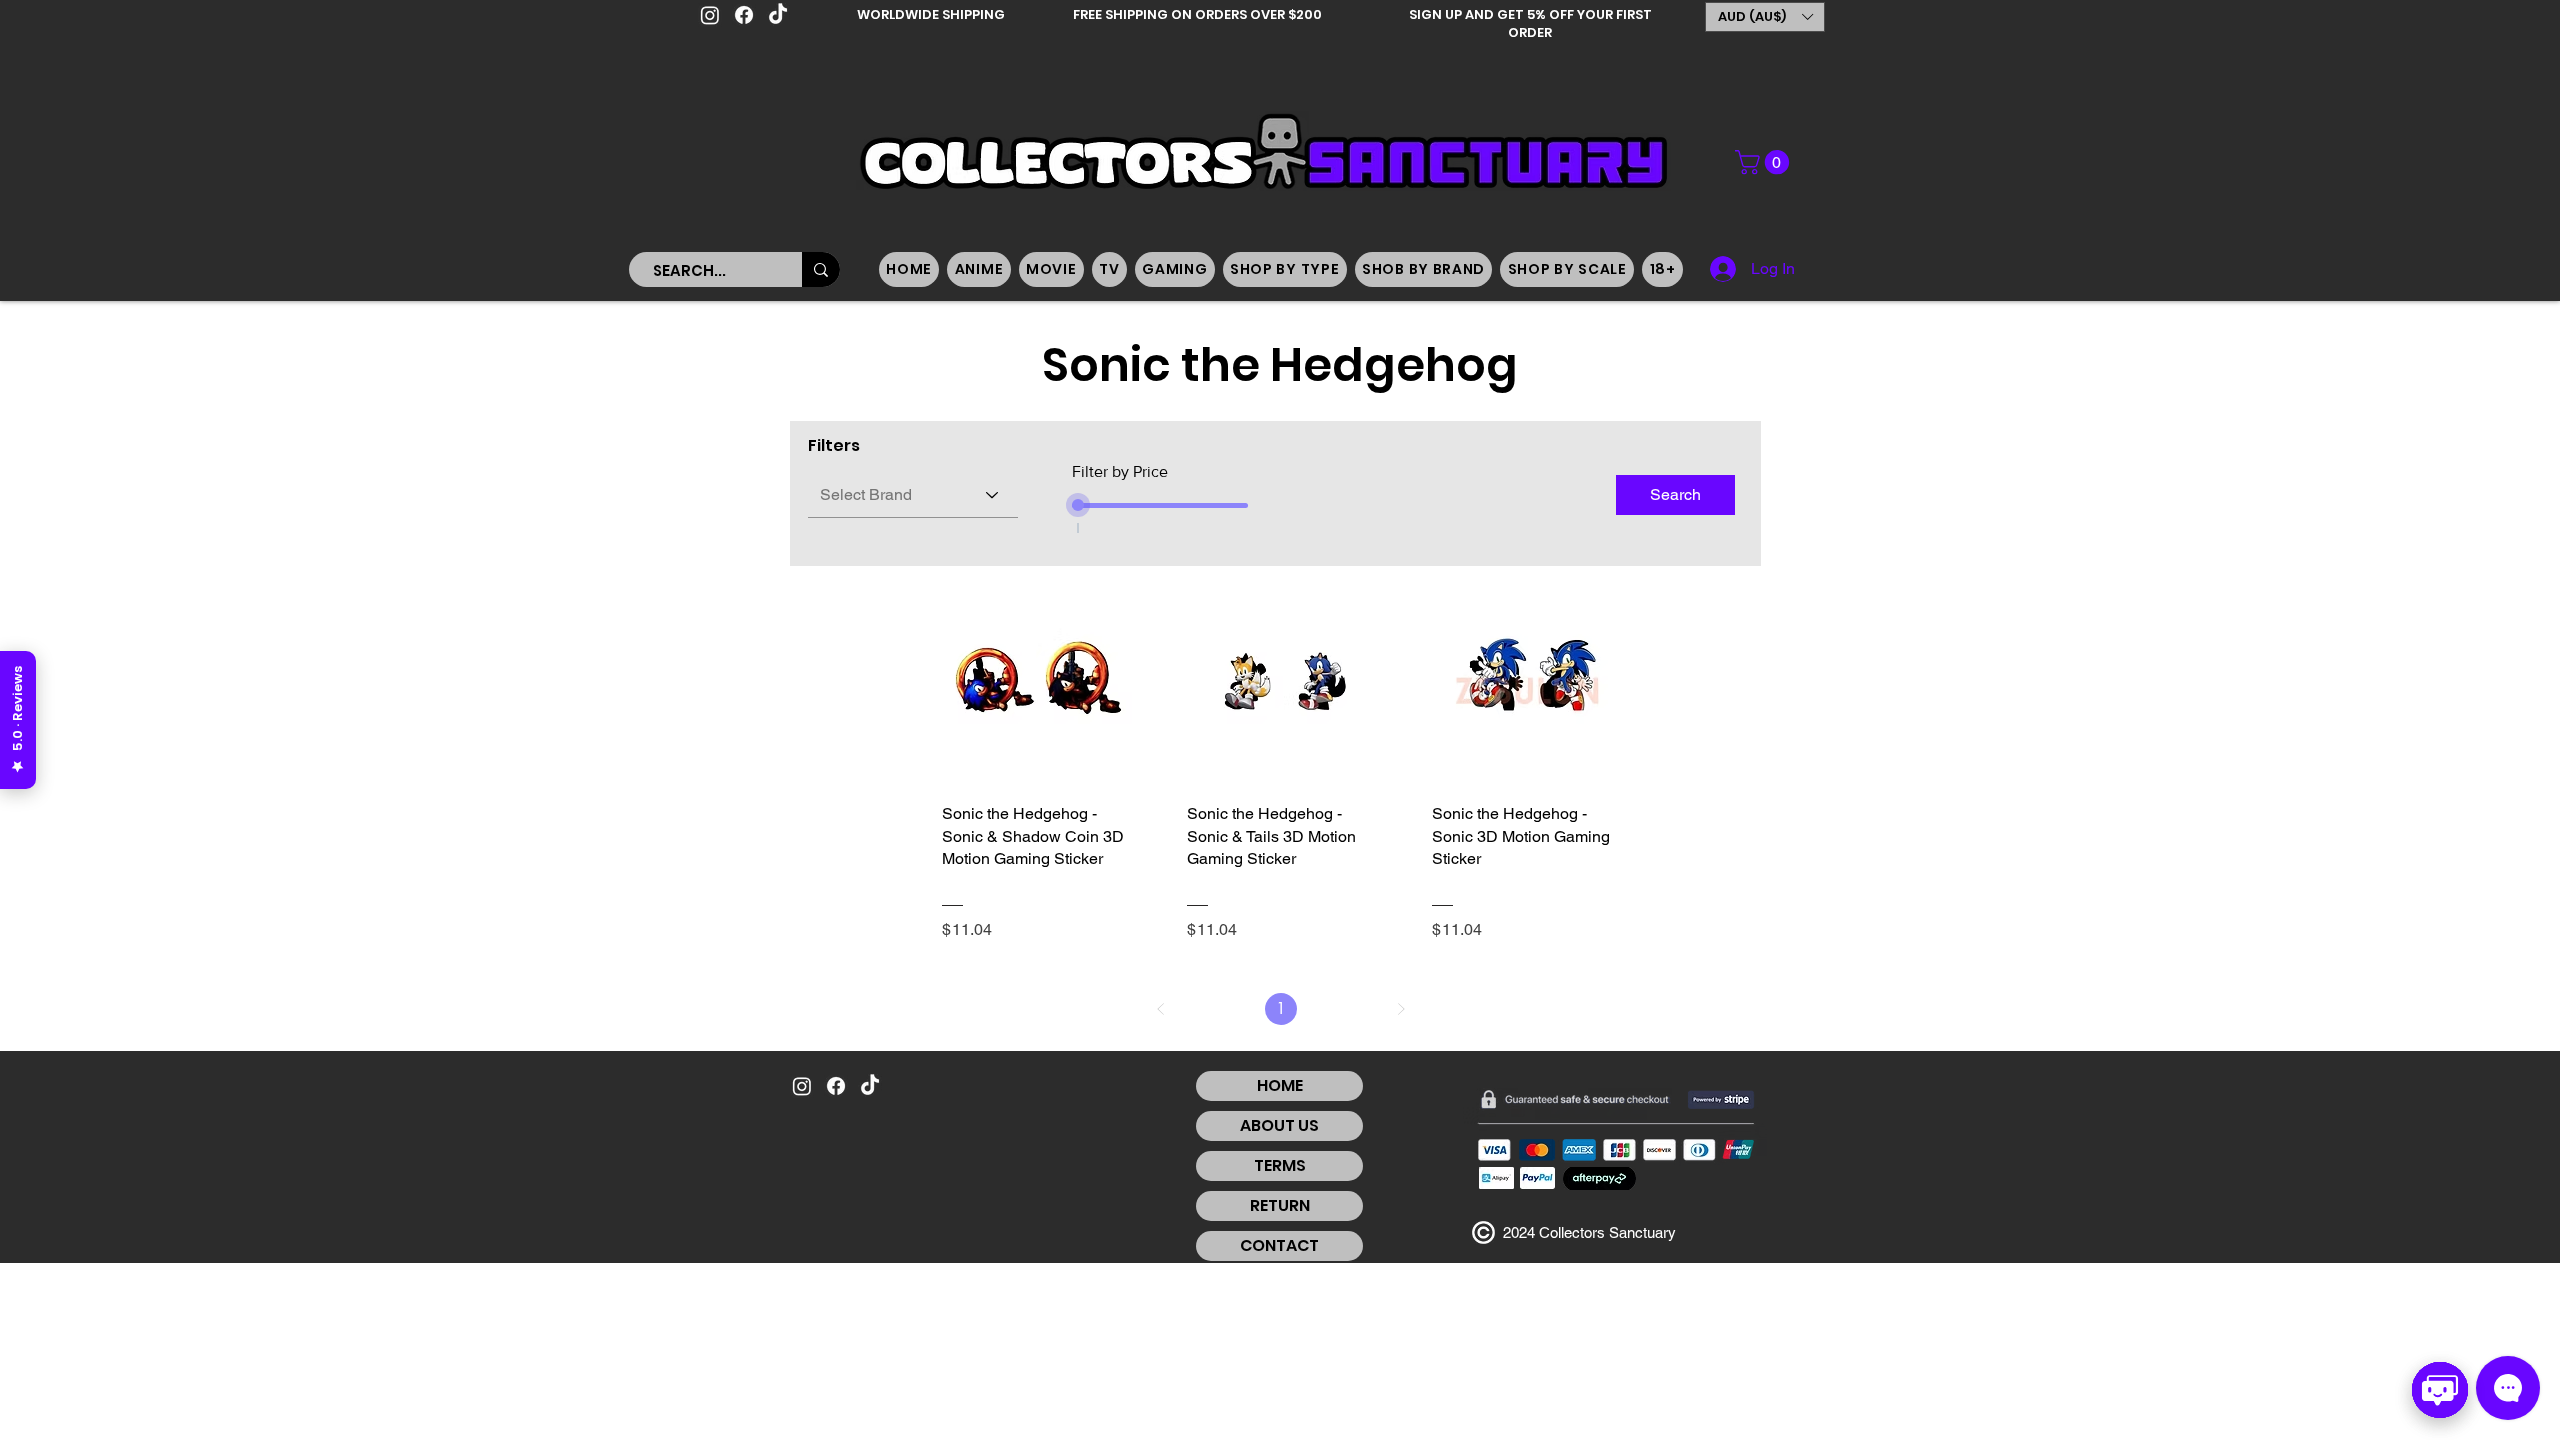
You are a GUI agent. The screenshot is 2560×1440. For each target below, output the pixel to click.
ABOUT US (1279, 1125)
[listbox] (1765, 17)
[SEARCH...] (821, 269)
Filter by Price (1120, 471)
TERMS (1280, 1165)
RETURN (1280, 1205)
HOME (1280, 1085)
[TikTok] (778, 15)
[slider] (1078, 505)
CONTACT (1279, 1245)
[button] (1765, 17)
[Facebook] (744, 15)
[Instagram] (710, 15)
